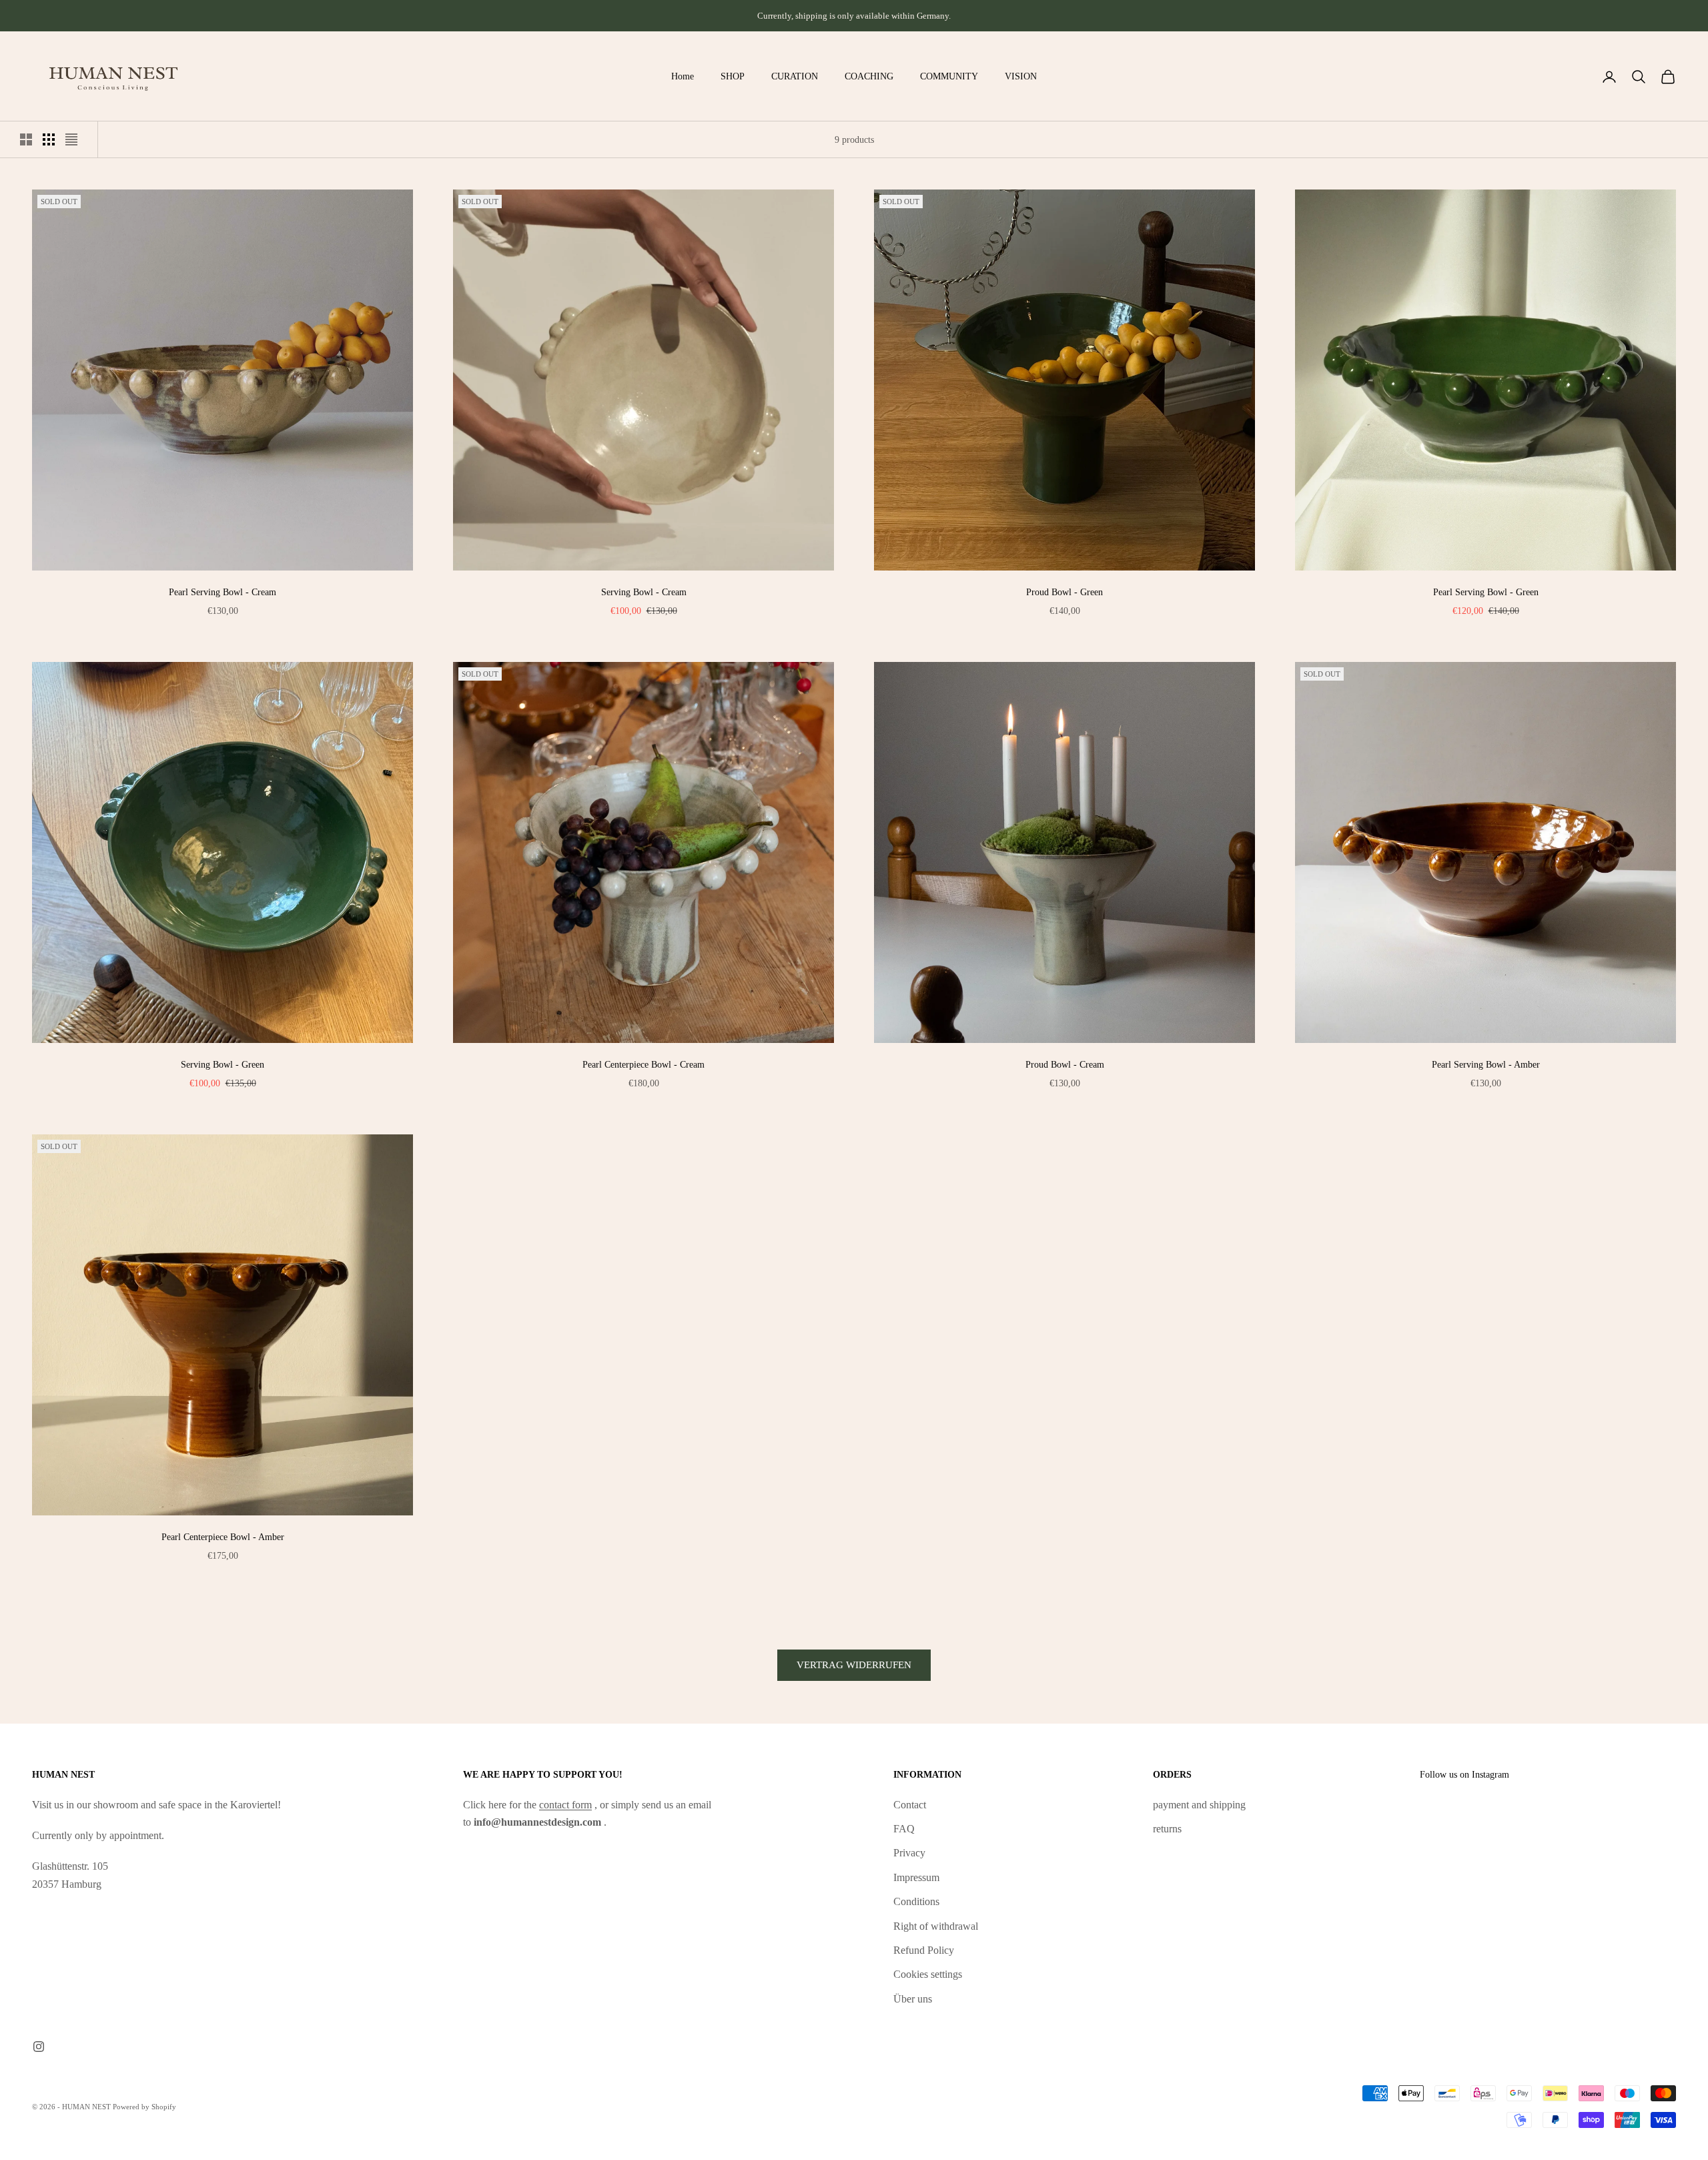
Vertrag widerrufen (854, 1665)
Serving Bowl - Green (223, 1064)
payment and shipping (1199, 1805)
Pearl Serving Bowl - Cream (223, 592)
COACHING (869, 76)
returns (1167, 1829)
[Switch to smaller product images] (49, 139)
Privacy (909, 1853)
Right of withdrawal (936, 1926)
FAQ (904, 1829)
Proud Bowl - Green (1064, 592)
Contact (910, 1805)
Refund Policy (924, 1950)
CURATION (795, 76)
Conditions (916, 1901)
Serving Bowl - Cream (644, 592)
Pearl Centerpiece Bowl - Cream (644, 1064)
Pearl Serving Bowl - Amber (1486, 1064)
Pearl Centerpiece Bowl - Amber (223, 1537)
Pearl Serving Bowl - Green (1486, 592)
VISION (1021, 76)
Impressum (916, 1877)
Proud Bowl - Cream (1065, 1064)
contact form (565, 1805)
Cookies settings (928, 1974)
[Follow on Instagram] (39, 2047)
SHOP (733, 76)
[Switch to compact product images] (71, 139)
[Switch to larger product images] (26, 139)
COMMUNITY (949, 76)
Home (683, 76)
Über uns (913, 1999)
